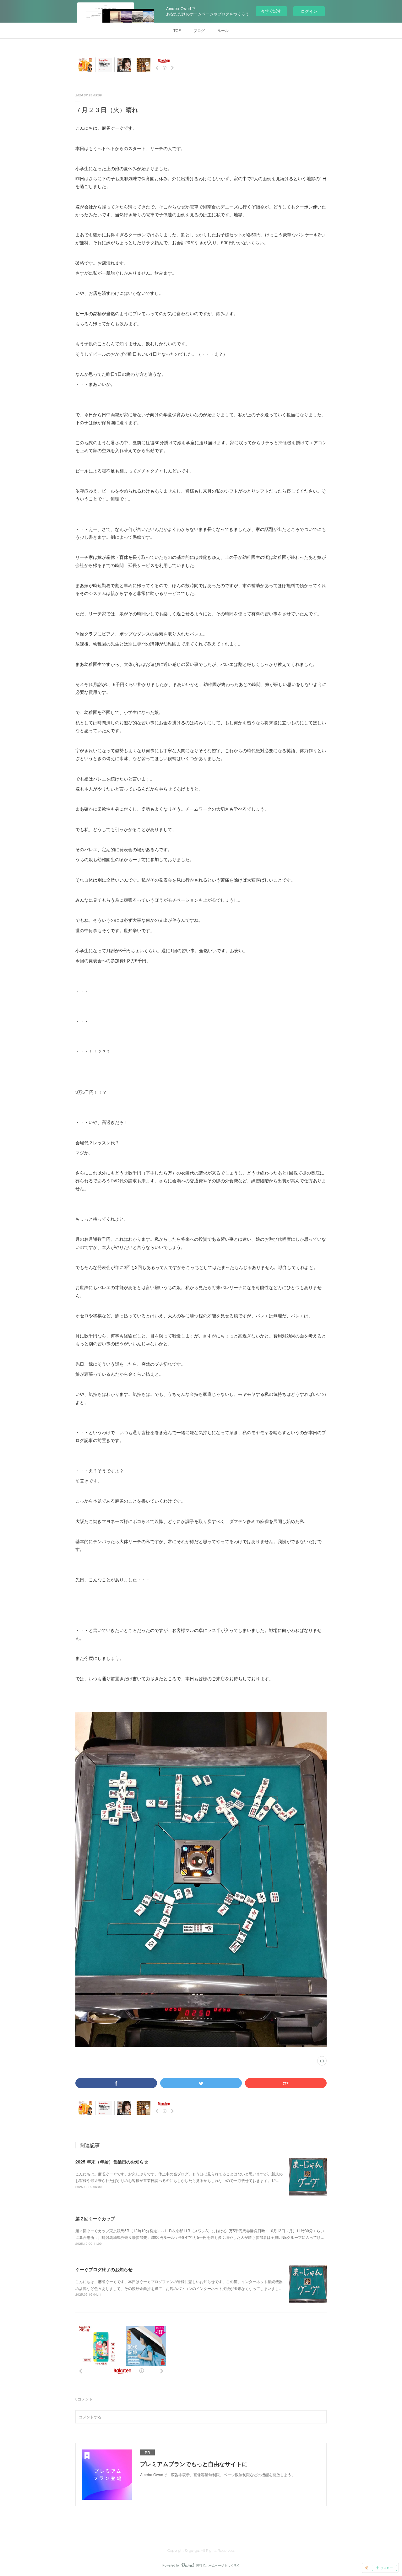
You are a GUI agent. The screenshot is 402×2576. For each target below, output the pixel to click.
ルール (223, 30)
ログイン (309, 11)
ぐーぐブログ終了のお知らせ (104, 2269)
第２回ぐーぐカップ (95, 2218)
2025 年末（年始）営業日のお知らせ (112, 2162)
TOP (177, 30)
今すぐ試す (271, 11)
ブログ (199, 30)
